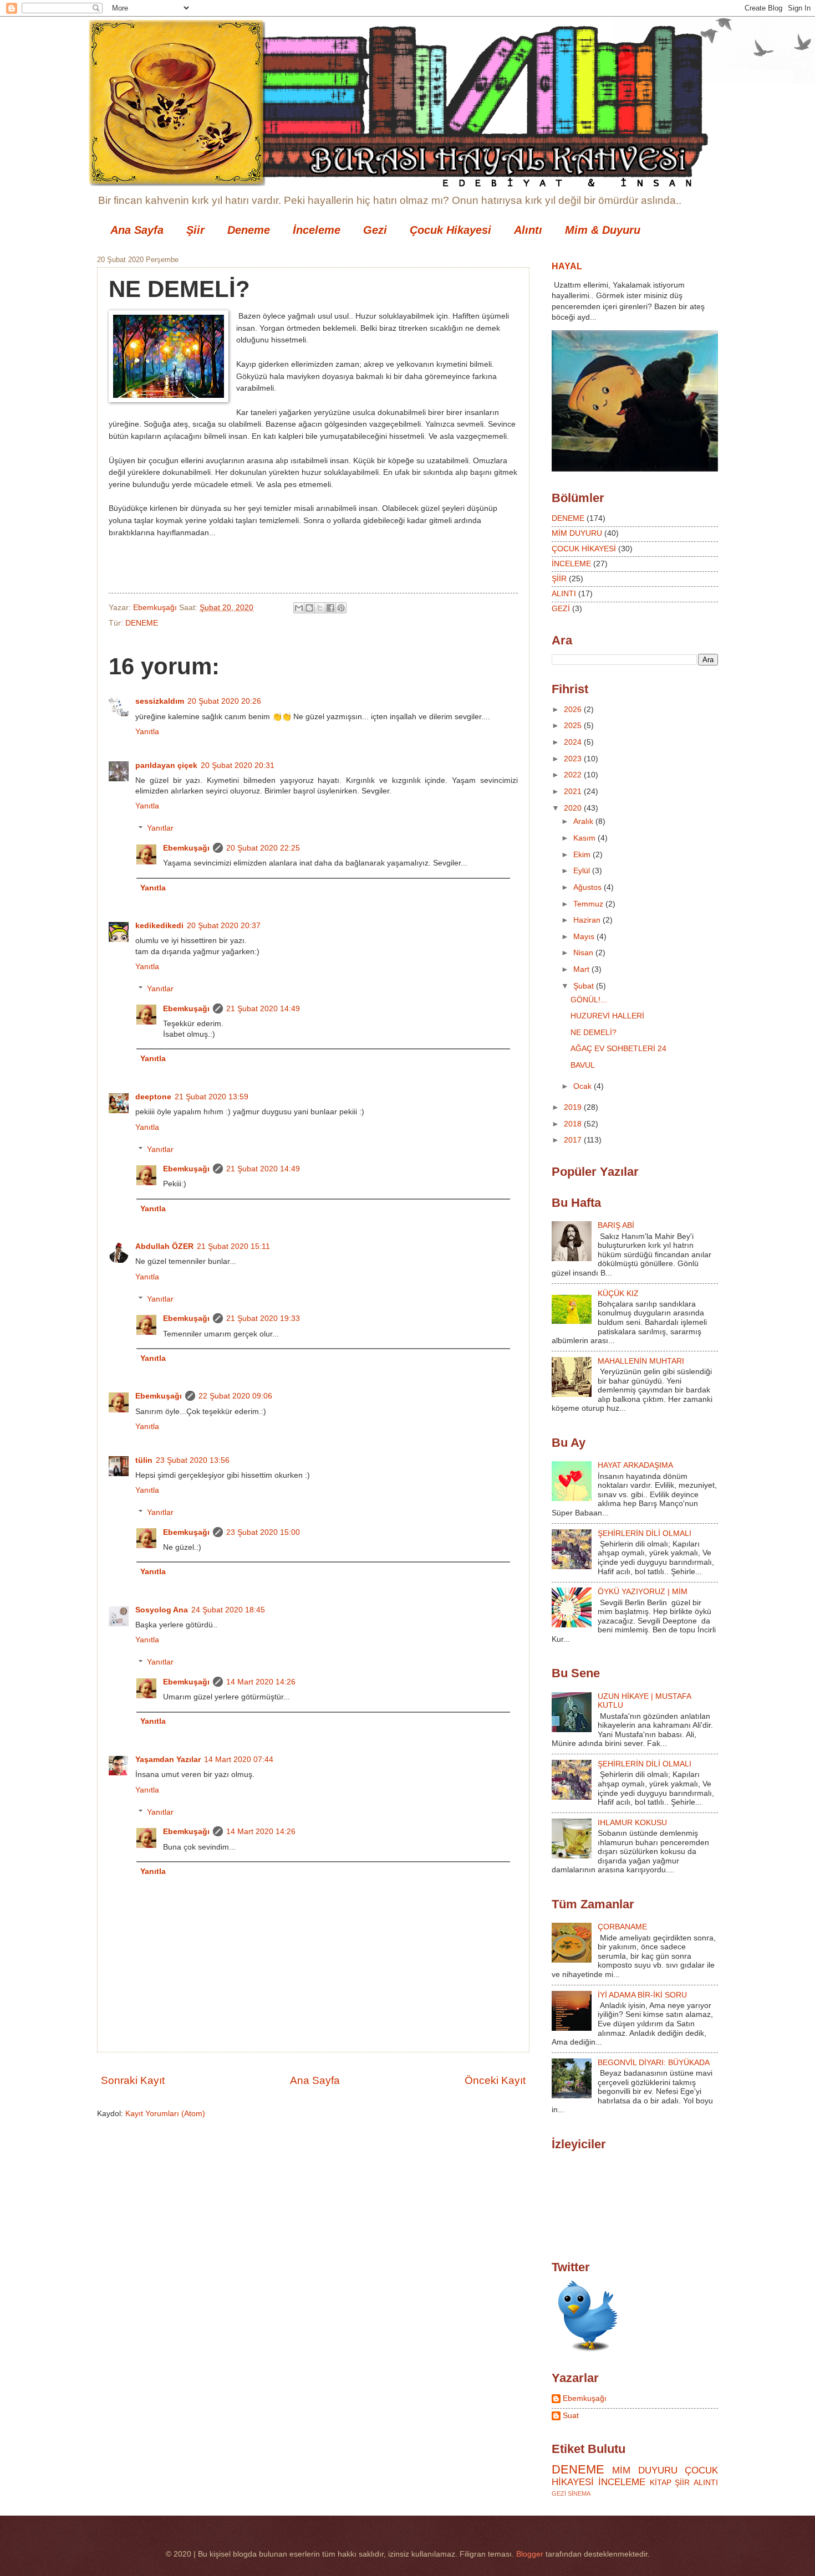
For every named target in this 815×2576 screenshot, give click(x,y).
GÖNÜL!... (589, 1000)
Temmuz (589, 904)
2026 (574, 710)
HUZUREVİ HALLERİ (607, 1016)
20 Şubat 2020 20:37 (224, 926)
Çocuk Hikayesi (450, 230)
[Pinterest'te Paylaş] (341, 608)
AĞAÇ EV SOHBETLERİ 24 (618, 1049)
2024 (574, 742)
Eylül (583, 871)
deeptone (153, 1097)
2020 (574, 808)
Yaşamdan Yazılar (168, 1760)
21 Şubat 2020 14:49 (263, 1009)
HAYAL (567, 266)
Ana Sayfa (137, 230)
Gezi (375, 230)
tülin (144, 1460)
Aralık (584, 821)
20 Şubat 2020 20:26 (224, 701)
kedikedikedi (159, 926)
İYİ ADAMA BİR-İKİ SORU (642, 1995)
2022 (574, 775)
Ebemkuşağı (186, 848)
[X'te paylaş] (320, 608)
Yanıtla (147, 732)
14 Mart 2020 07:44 (239, 1760)
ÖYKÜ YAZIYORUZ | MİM (643, 1592)
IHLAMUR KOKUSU (632, 1823)
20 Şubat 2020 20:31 (238, 765)
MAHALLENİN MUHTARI (641, 1361)
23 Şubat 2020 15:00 (263, 1532)
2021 (574, 792)
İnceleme (317, 230)
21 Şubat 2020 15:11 (233, 1246)
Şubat (585, 986)
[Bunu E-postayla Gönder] (299, 608)
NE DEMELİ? (594, 1033)
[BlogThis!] (309, 608)
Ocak (584, 1086)
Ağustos (589, 887)
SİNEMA (579, 2493)
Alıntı (528, 230)
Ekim (583, 855)
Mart (582, 969)
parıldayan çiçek (166, 765)
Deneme (249, 230)
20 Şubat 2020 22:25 (263, 848)
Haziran (588, 920)
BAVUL (583, 1065)
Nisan (584, 953)
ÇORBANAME (622, 1927)
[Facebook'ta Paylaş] (330, 608)
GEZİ (561, 609)
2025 (574, 726)
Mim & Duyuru (603, 230)
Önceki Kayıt (495, 2080)
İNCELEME (571, 564)
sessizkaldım (160, 701)
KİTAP (661, 2483)
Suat (571, 2416)
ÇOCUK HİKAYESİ (584, 549)
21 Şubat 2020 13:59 (212, 1097)
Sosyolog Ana (162, 1610)
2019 (574, 1107)
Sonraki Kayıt (133, 2080)
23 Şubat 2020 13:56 (193, 1460)
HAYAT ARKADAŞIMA (635, 1465)
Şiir (195, 230)
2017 (574, 1140)
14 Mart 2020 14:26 (261, 1682)
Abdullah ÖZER (164, 1246)
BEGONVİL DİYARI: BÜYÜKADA (654, 2063)
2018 (574, 1124)
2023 (574, 759)
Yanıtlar (160, 829)
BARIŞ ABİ (616, 1225)
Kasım (585, 838)
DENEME (142, 623)
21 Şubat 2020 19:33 (263, 1318)
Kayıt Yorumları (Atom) (165, 2114)
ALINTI (564, 594)
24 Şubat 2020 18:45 (228, 1610)
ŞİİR (559, 579)
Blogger (530, 2554)
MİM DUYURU (577, 533)
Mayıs (585, 937)
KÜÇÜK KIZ (618, 1294)
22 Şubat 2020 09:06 (235, 1396)
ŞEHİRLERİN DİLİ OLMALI (645, 1533)
